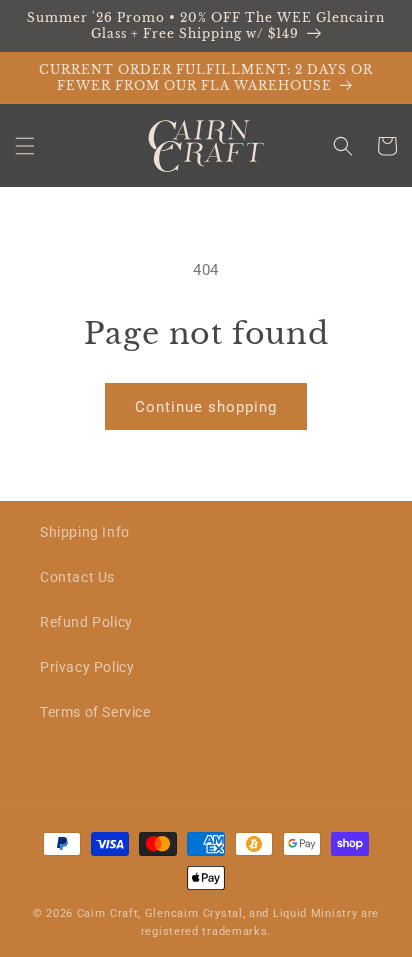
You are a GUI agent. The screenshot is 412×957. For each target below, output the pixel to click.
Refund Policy (86, 622)
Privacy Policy (87, 667)
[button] (25, 146)
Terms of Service (95, 712)
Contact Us (77, 577)
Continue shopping (206, 407)
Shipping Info (85, 532)
